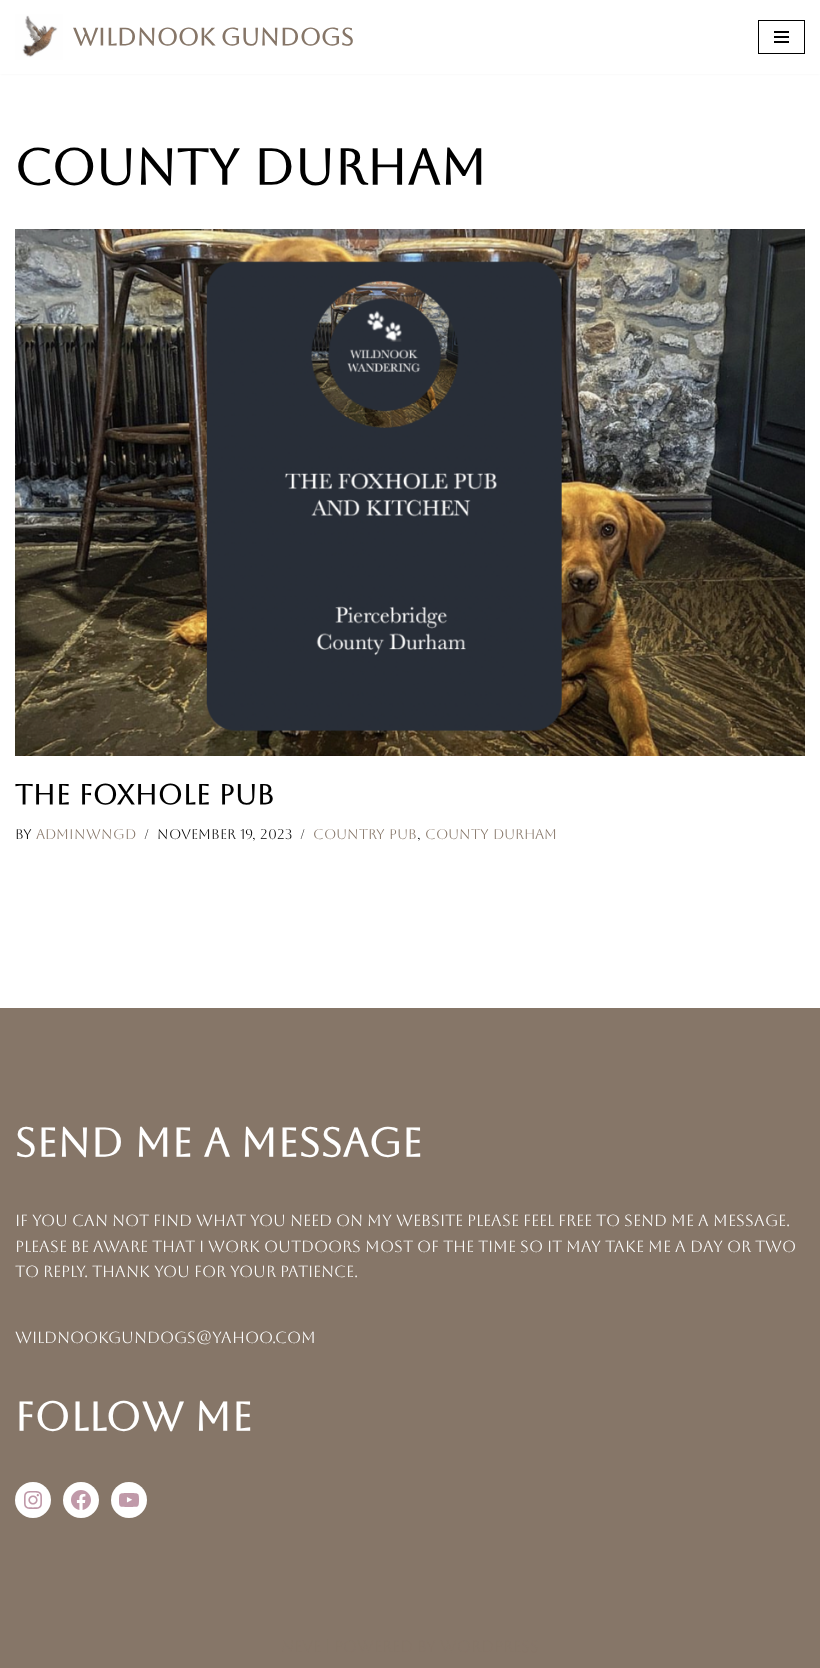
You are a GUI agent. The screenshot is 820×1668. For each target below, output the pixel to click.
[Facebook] (81, 1500)
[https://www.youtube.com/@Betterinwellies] (129, 1500)
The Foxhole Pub (144, 794)
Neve (301, 1646)
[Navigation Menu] (781, 37)
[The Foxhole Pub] (410, 492)
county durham (491, 834)
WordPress (489, 1646)
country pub (365, 834)
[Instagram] (33, 1500)
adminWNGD (86, 834)
